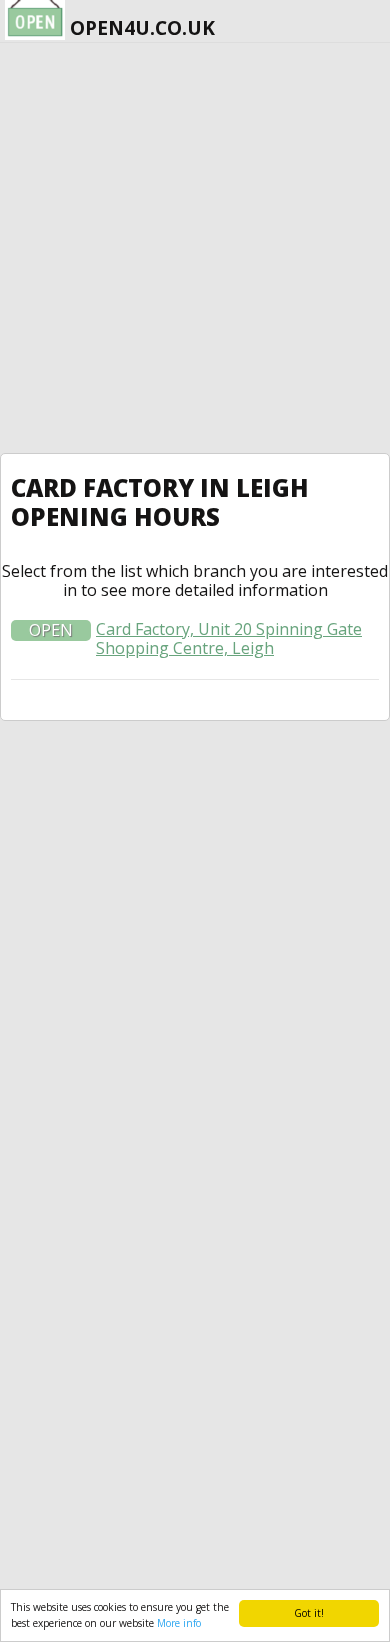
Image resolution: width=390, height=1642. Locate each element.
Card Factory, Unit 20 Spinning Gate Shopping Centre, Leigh (229, 639)
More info (179, 1623)
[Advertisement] (195, 248)
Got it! (309, 1613)
